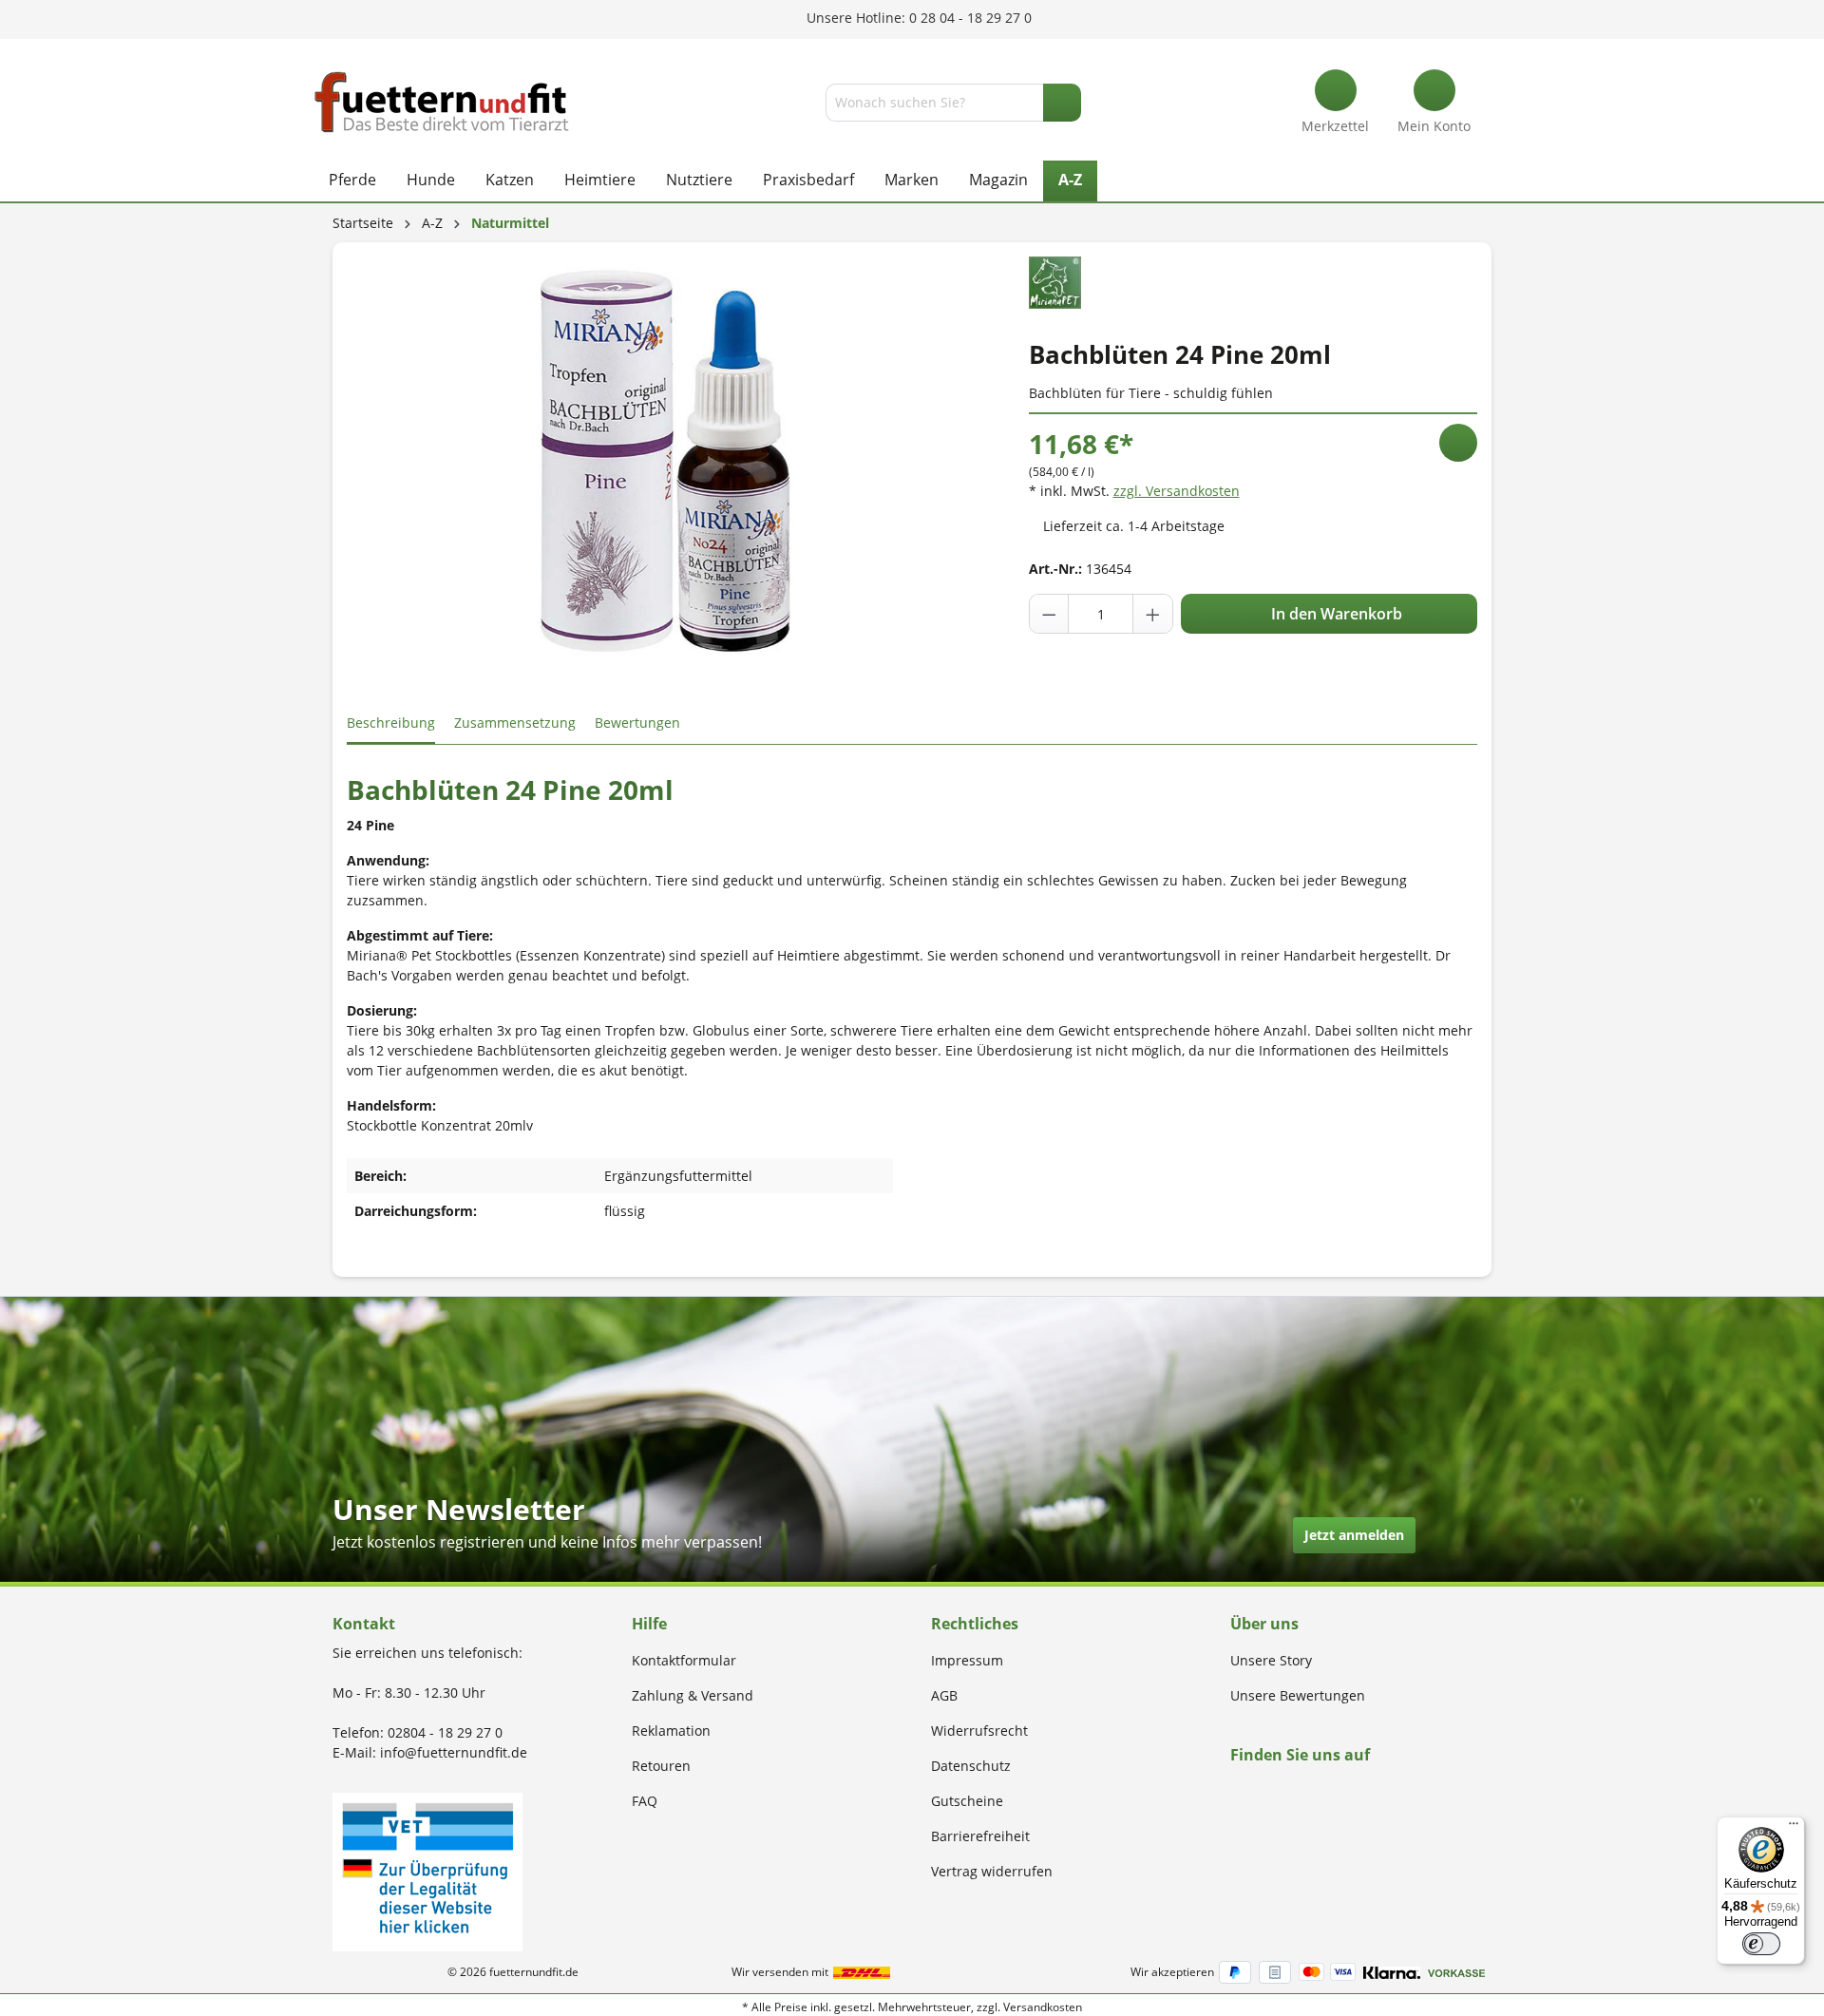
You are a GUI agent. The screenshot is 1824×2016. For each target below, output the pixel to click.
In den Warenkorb (1335, 614)
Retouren (661, 1766)
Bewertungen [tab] (637, 723)
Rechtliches (975, 1624)
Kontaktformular (684, 1660)
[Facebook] (1236, 1791)
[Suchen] (1062, 103)
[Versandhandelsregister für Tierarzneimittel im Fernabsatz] (427, 1870)
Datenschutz (971, 1766)
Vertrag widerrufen (992, 1871)
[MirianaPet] (1055, 281)
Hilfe (649, 1624)
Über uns (1264, 1624)
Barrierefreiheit (980, 1836)
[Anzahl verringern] (1050, 614)
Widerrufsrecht (979, 1731)
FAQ (645, 1801)
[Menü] (1794, 1828)
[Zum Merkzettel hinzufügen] (1458, 443)
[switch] (1761, 1944)
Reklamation (671, 1731)
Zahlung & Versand (693, 1695)
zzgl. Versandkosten (1177, 491)
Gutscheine (967, 1801)
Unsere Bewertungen (1298, 1695)
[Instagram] (1258, 1791)
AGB (944, 1695)
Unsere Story (1271, 1660)
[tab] (391, 723)
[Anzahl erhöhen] (1152, 614)
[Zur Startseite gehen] (442, 102)
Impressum (967, 1660)
